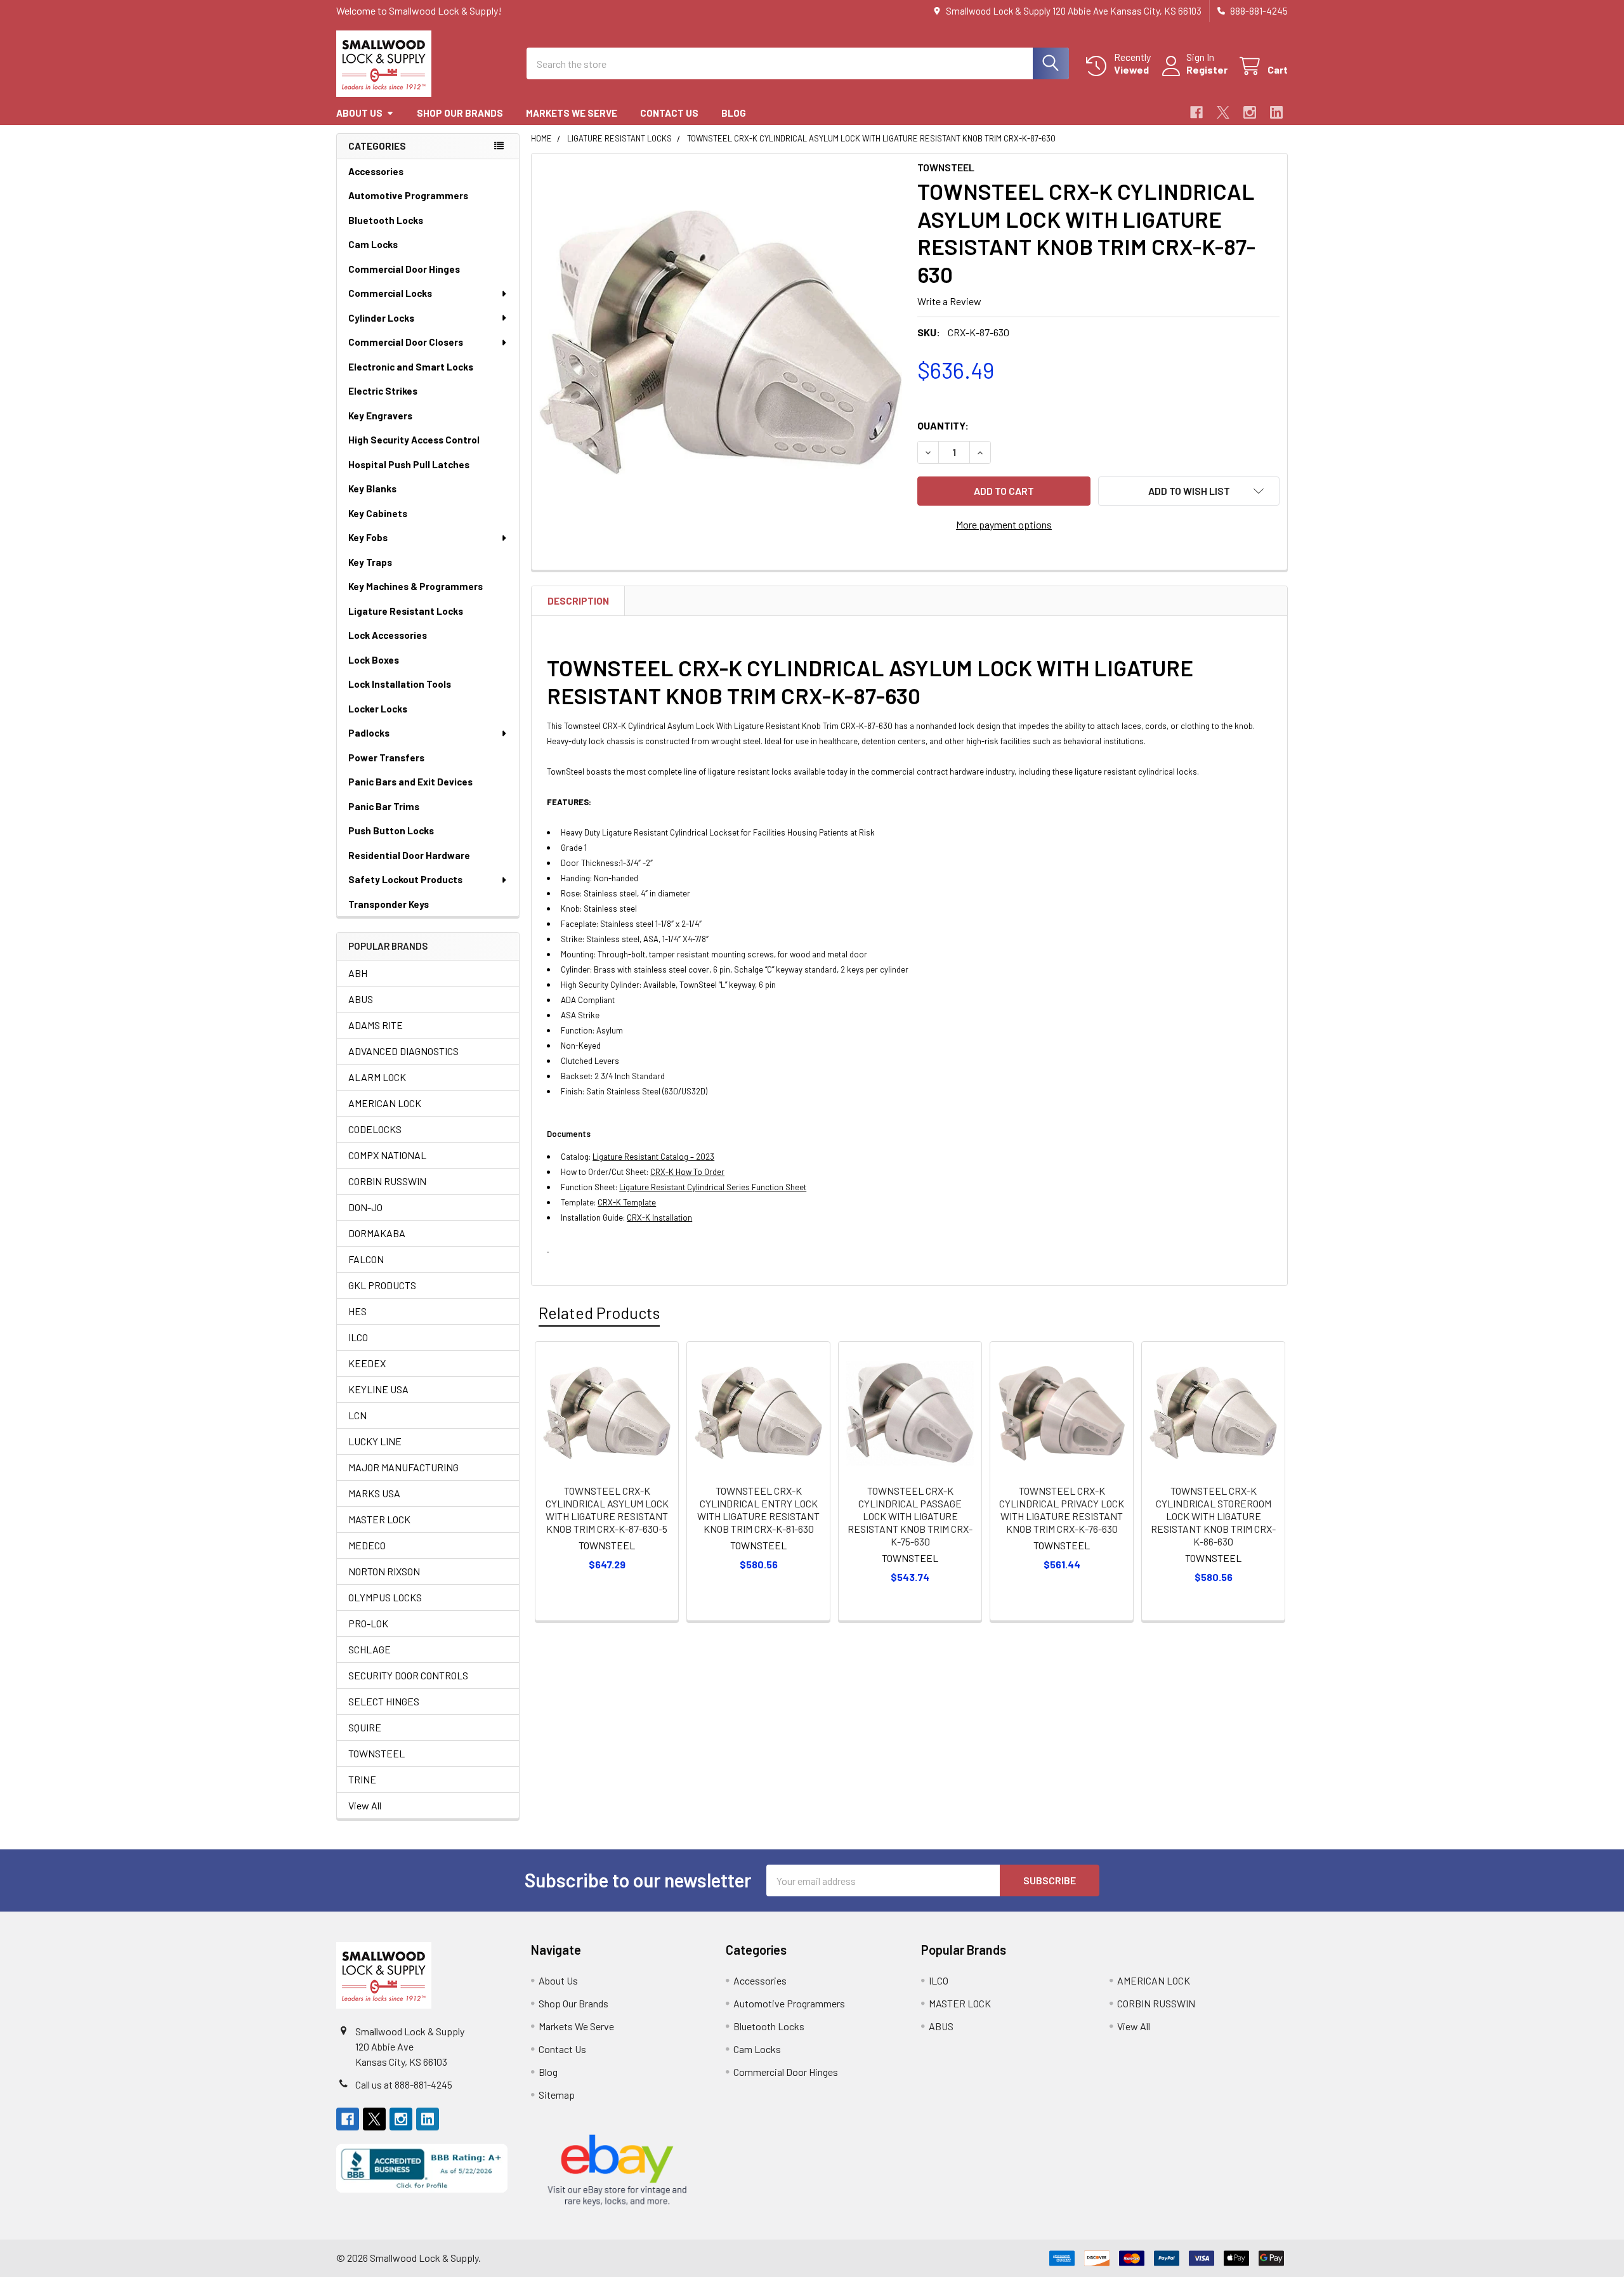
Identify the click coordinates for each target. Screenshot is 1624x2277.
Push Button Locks (391, 830)
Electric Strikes (383, 391)
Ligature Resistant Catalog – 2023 (653, 1157)
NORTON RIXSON (384, 1571)
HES (357, 1311)
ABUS (361, 999)
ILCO (358, 1337)
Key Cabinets (378, 513)
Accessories (376, 171)
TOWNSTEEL (377, 1753)
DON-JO (365, 1207)
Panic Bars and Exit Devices (410, 782)
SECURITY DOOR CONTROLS (408, 1675)
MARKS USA (374, 1493)
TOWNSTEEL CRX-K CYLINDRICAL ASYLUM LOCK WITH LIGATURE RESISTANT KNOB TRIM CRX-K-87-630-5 (607, 1510)
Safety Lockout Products (405, 879)
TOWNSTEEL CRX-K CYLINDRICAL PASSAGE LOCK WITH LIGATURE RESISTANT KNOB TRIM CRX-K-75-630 (910, 1516)
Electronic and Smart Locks (411, 367)
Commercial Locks (390, 293)
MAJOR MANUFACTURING (403, 1467)
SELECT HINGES (384, 1701)
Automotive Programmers (408, 195)
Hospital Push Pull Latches (409, 464)
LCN (357, 1415)
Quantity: (943, 425)
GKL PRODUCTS (382, 1285)
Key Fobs (368, 537)
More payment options (1004, 524)
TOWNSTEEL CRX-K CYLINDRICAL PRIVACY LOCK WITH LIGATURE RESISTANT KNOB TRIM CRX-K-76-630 (1062, 1510)
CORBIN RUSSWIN (387, 1181)
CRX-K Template (627, 1202)
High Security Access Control (414, 440)
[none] (721, 343)
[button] (1189, 491)
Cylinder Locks (381, 318)
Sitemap (557, 2095)
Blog (734, 113)
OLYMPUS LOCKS (385, 1597)
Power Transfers (386, 758)
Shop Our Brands (460, 113)
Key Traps (370, 562)
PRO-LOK (368, 1623)
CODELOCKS (375, 1129)
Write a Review (949, 301)
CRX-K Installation (659, 1217)
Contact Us (669, 113)
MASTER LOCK (379, 1519)
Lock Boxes (374, 660)
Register (1207, 69)
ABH (358, 973)
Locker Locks (378, 709)
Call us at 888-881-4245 (404, 2084)
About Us (359, 113)
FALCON (366, 1259)
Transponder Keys (389, 904)
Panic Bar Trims (384, 806)
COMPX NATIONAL (387, 1155)
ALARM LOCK (377, 1077)
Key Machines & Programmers (416, 586)
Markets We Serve (572, 113)
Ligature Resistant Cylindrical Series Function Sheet (713, 1187)
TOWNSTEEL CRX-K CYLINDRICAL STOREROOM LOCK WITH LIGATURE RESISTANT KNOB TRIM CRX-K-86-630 (1213, 1516)
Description (578, 601)
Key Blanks (372, 489)
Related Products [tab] (599, 1313)
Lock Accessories (388, 635)
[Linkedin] (1276, 112)
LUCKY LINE (375, 1441)
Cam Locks (373, 244)
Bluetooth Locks (386, 220)
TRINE (362, 1779)
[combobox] (798, 63)
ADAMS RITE (376, 1025)
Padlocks (369, 733)
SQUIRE (365, 1727)
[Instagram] (1250, 112)
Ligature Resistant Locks (406, 611)
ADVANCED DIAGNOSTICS (403, 1051)
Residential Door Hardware (409, 855)
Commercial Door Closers (406, 342)
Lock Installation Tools (400, 684)
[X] (1223, 112)
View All (365, 1805)
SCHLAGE (370, 1649)
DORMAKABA (377, 1233)
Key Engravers (380, 416)
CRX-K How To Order (687, 1172)
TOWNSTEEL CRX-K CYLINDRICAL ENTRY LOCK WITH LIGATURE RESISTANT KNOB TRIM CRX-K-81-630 (758, 1510)
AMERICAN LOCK (385, 1103)
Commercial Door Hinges (404, 269)
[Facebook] (1196, 112)
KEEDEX (367, 1363)
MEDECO (367, 1545)
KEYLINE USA (378, 1389)
